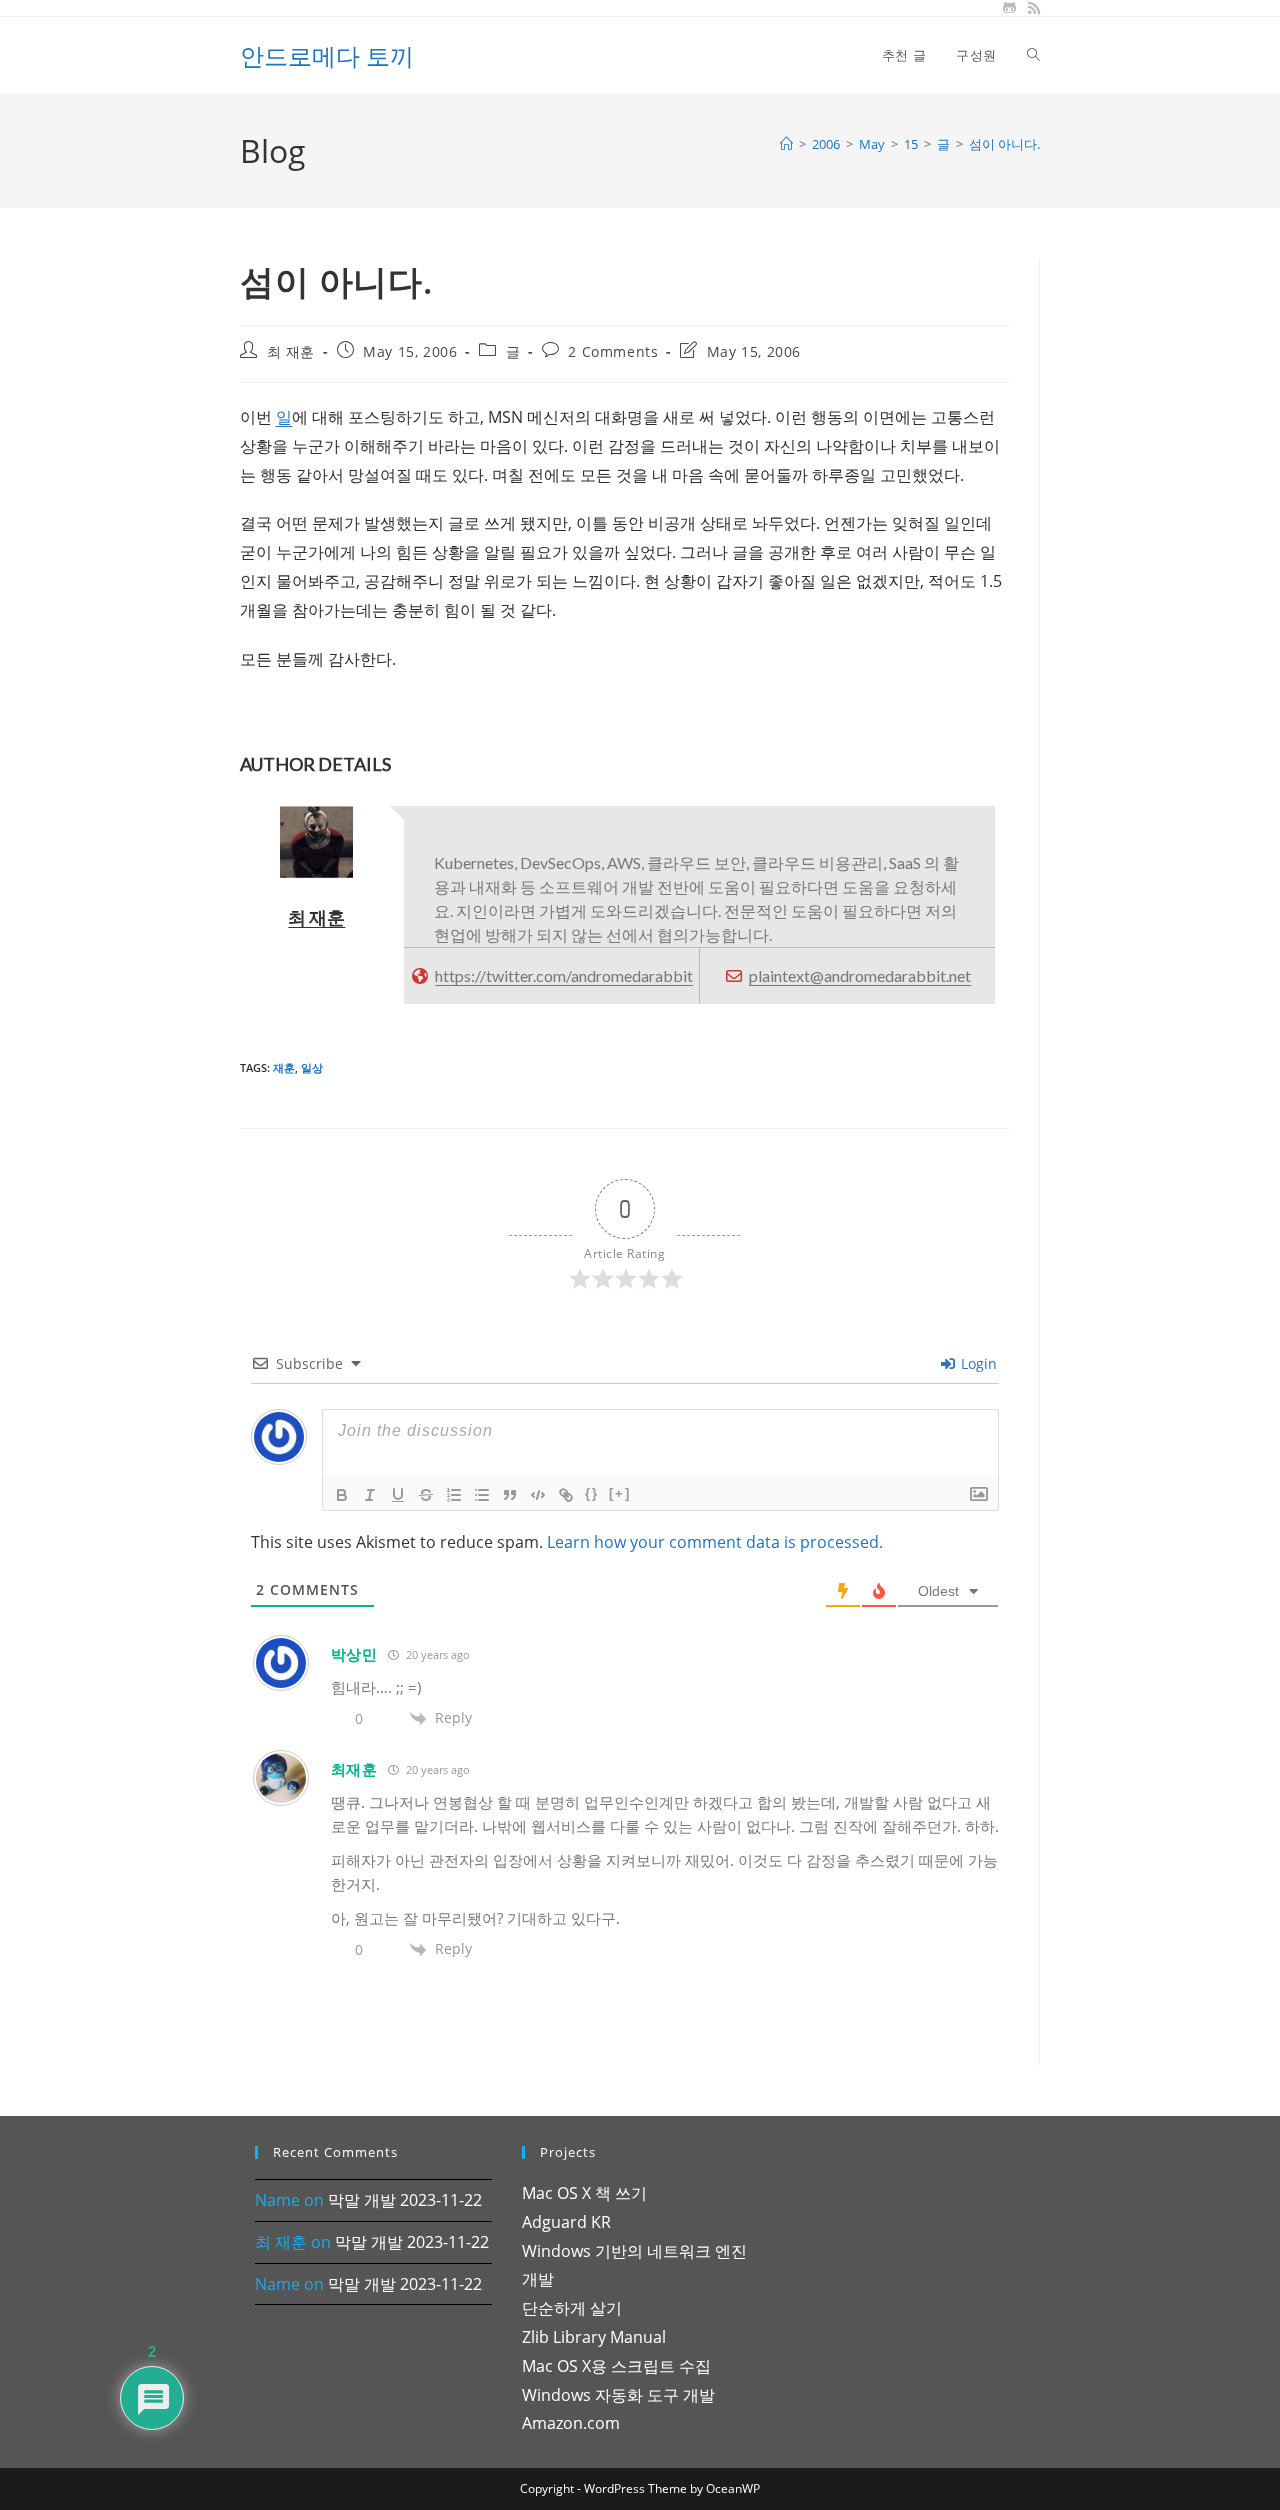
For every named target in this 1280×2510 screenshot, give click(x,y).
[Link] (566, 1495)
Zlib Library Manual (594, 2337)
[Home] (786, 144)
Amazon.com (571, 2423)
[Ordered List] (454, 1495)
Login (977, 1363)
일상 (312, 1067)
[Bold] (342, 1495)
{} (592, 1493)
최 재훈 (291, 351)
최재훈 (354, 1769)
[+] (620, 1493)
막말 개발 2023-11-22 (405, 2200)
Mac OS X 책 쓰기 (584, 2193)
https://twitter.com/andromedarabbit (564, 975)
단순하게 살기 (572, 2308)
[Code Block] (538, 1495)
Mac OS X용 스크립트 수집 (616, 2366)
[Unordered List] (482, 1495)
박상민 (354, 1654)
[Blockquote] (510, 1495)
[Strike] (426, 1495)
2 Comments (613, 351)
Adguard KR (566, 2222)
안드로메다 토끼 (327, 55)
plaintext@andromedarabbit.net (860, 975)
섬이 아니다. (1004, 144)
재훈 (284, 1067)
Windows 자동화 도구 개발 (618, 2395)
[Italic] (370, 1495)
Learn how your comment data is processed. (715, 1542)
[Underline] (398, 1495)
